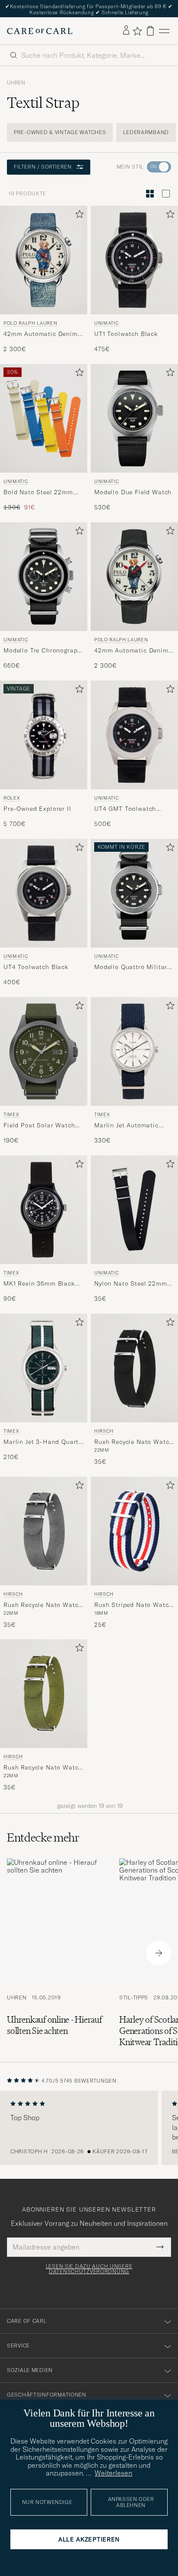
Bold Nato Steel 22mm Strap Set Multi (38, 493)
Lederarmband (146, 132)
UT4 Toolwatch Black (36, 966)
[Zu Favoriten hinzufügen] (78, 216)
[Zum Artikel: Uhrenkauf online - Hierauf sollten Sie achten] (56, 1953)
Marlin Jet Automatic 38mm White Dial (126, 1125)
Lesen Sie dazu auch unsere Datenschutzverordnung (89, 2269)
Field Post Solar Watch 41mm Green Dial (39, 1125)
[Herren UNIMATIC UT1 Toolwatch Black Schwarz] (134, 260)
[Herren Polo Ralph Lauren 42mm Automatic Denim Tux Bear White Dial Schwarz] (134, 577)
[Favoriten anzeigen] (137, 31)
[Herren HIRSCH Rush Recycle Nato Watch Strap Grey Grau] (44, 1531)
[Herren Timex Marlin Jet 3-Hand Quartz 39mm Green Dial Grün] (44, 1368)
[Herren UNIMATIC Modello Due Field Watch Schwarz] (134, 418)
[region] (89, 2128)
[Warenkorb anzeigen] (150, 31)
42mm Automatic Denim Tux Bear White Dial (131, 651)
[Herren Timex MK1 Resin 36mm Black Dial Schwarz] (44, 1210)
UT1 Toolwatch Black (126, 334)
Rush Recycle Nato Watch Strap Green (43, 1768)
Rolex (12, 798)
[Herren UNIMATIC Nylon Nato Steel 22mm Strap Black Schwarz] (134, 1210)
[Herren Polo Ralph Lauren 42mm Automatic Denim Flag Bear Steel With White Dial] (44, 260)
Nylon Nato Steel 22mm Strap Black (131, 1283)
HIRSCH (104, 1431)
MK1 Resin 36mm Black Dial (39, 1283)
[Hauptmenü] (164, 31)
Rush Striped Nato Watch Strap (133, 1605)
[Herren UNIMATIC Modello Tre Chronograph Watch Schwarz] (44, 577)
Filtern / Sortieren (43, 167)
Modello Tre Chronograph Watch (42, 651)
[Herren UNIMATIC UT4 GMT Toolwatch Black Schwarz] (134, 735)
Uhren (16, 83)
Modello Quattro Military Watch (132, 967)
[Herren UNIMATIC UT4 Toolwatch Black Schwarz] (44, 893)
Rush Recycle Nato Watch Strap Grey (43, 1605)
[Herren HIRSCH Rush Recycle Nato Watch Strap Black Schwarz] (134, 1368)
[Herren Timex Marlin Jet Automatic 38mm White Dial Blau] (134, 1051)
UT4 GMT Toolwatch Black (125, 809)
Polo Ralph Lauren (30, 323)
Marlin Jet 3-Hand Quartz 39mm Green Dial (43, 1442)
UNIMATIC (106, 323)
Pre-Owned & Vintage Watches (60, 132)
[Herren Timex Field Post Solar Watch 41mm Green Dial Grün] (44, 1051)
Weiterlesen (113, 2473)
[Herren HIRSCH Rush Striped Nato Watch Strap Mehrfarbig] (134, 1531)
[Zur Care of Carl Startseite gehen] (40, 31)
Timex (11, 1114)
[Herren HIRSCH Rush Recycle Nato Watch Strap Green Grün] (44, 1694)
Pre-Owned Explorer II (37, 809)
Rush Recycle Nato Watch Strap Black (133, 1442)
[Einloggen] (126, 31)
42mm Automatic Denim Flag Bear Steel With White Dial (41, 334)
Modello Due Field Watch (133, 492)
